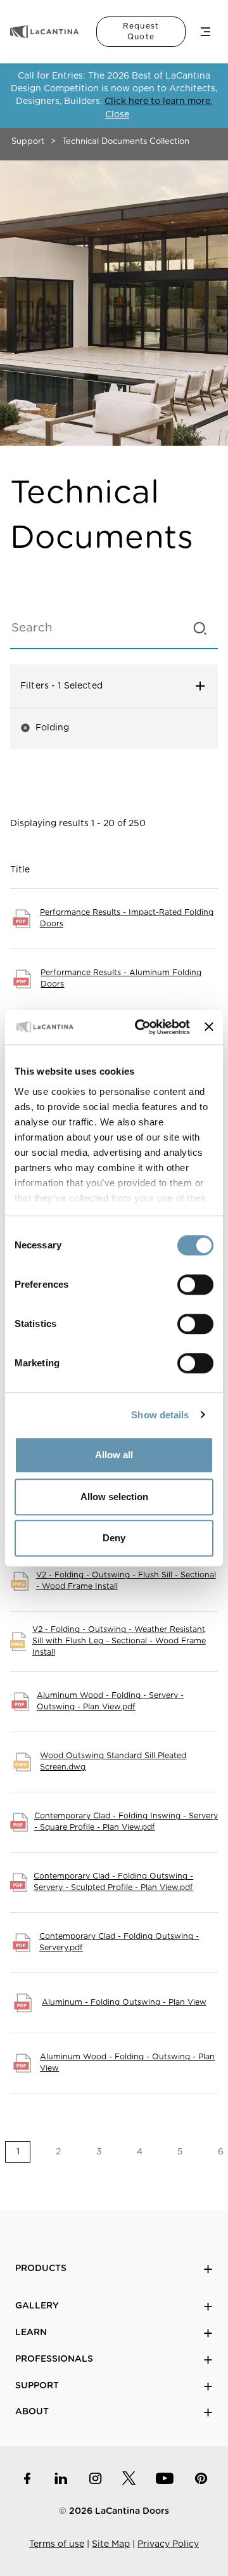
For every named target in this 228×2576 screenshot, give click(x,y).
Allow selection (114, 1497)
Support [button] (37, 2386)
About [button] (32, 2412)
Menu (206, 32)
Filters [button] (86, 686)
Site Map (111, 2544)
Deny (114, 1538)
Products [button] (41, 2269)
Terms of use (57, 2544)
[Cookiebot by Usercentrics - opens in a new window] (141, 1027)
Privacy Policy (168, 2544)
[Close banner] (209, 1027)
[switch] (195, 1285)
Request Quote (141, 31)
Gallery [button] (37, 2306)
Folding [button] (45, 728)
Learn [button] (31, 2333)
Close (117, 115)
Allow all (114, 1455)
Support (28, 142)
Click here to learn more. (158, 101)
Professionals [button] (54, 2359)
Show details (160, 1415)
